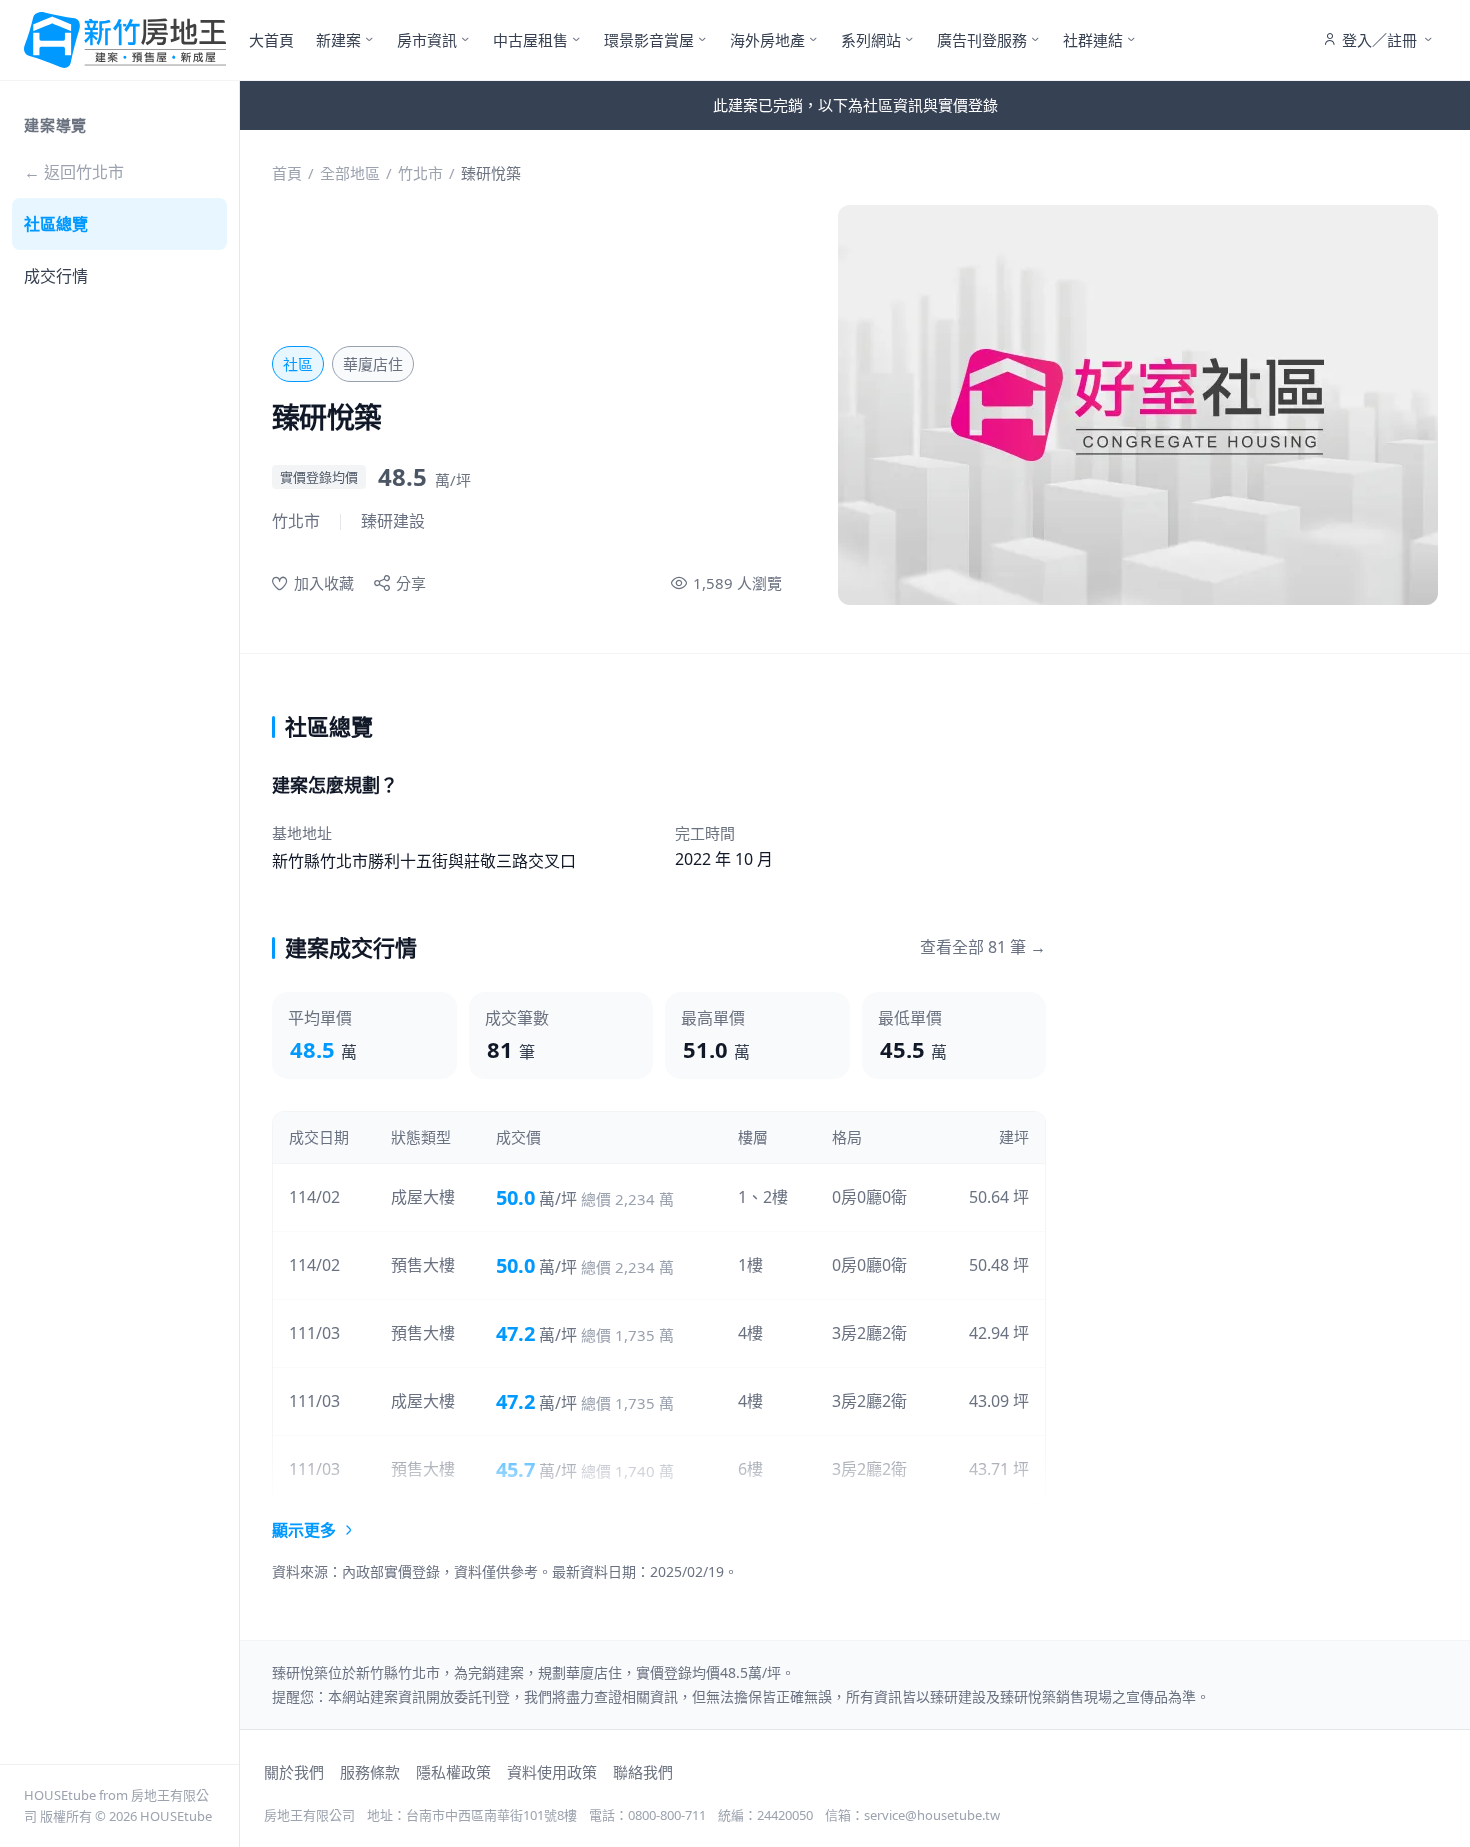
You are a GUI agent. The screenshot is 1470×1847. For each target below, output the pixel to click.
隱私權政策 (453, 1772)
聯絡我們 (643, 1772)
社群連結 (1093, 40)
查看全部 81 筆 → (983, 947)
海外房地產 (767, 40)
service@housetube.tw (932, 1815)
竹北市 (420, 173)
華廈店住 (373, 364)
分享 (411, 583)
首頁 (287, 173)
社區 (298, 364)
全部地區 (350, 173)
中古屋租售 (530, 40)
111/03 (314, 1333)
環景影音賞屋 (649, 40)
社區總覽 (56, 224)
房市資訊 (427, 40)
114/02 (314, 1197)
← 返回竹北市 (74, 172)
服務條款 (370, 1772)
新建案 (338, 40)
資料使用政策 (552, 1772)
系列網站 (871, 40)
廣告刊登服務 (982, 40)
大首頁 (271, 40)
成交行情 (56, 276)
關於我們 (294, 1772)
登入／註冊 (1379, 40)
